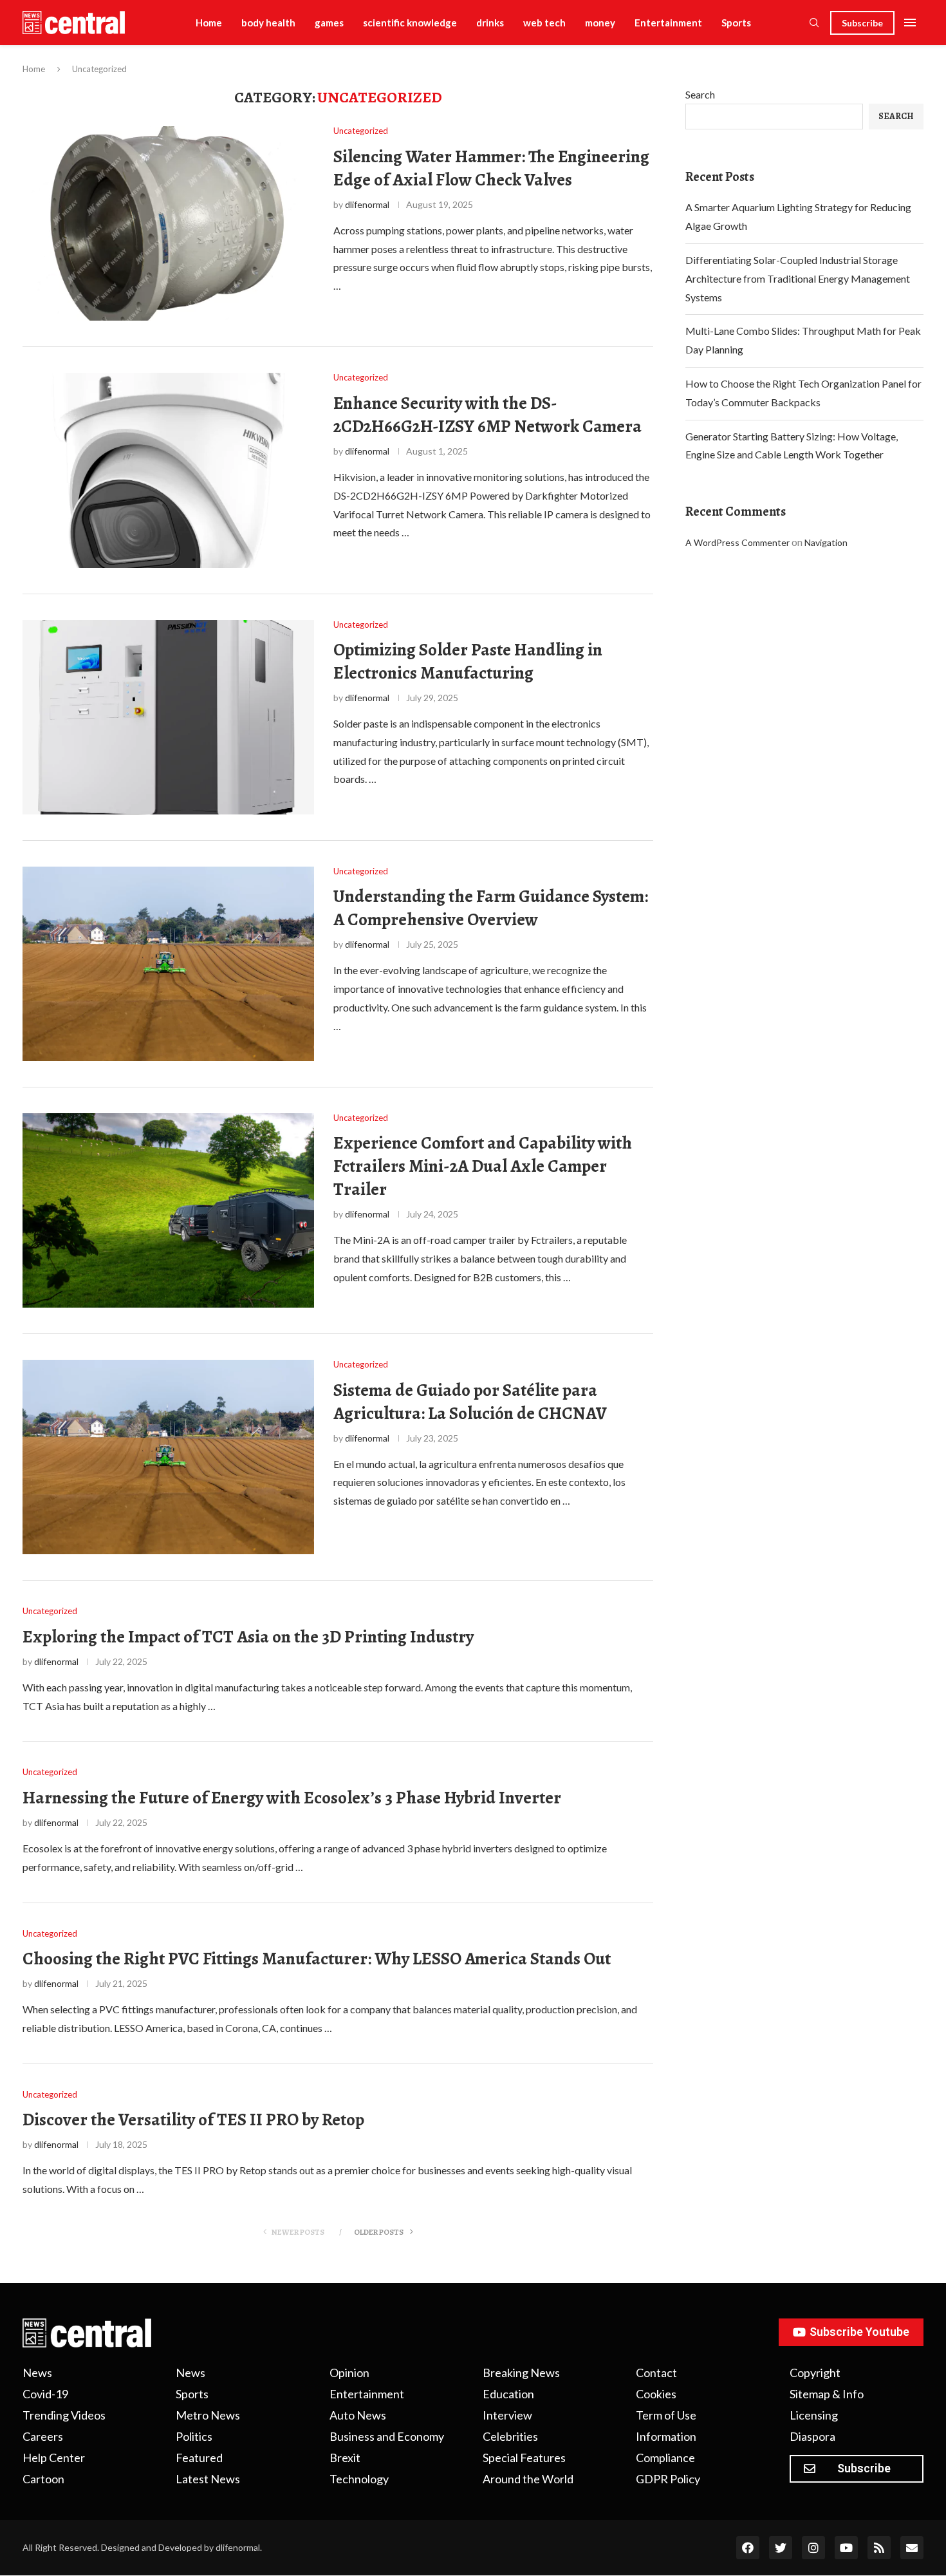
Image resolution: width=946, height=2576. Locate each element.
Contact (656, 2373)
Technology (359, 2479)
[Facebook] (748, 2548)
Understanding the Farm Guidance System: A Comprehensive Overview (491, 908)
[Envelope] (912, 2548)
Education (508, 2394)
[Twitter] (781, 2548)
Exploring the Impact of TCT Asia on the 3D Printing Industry (248, 1637)
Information (666, 2436)
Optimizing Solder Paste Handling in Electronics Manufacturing (468, 661)
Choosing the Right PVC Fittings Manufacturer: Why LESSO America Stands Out (317, 1959)
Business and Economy (387, 2436)
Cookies (656, 2394)
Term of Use (666, 2415)
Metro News (208, 2415)
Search (700, 94)
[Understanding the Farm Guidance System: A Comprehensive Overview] (168, 964)
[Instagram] (813, 2548)
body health (268, 23)
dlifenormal (367, 204)
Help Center (54, 2458)
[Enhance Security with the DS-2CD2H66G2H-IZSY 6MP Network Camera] (168, 470)
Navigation (826, 542)
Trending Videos (64, 2415)
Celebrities (510, 2436)
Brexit (345, 2458)
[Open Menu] (910, 23)
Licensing (814, 2415)
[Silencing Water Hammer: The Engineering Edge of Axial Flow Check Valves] (168, 223)
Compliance (665, 2458)
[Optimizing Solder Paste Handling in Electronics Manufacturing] (168, 717)
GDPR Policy (668, 2479)
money (600, 23)
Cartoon (43, 2479)
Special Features (524, 2458)
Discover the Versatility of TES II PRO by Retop (193, 2120)
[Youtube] (846, 2548)
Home (209, 23)
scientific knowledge (410, 23)
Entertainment (668, 23)
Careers (43, 2436)
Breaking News (521, 2373)
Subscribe (862, 23)
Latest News (208, 2479)
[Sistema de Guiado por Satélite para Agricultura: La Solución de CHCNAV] (168, 1457)
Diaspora (812, 2436)
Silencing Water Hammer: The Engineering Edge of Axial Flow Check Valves (491, 168)
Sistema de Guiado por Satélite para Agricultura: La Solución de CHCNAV (470, 1402)
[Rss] (879, 2548)
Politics (194, 2436)
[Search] (814, 24)
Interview (507, 2415)
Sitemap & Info (827, 2394)
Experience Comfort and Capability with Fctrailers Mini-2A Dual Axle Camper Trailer (483, 1166)
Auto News (358, 2415)
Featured (199, 2458)
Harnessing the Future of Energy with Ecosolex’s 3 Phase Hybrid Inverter (292, 1798)
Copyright (815, 2373)
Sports (736, 23)
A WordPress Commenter (737, 542)
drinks (490, 23)
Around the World (528, 2479)
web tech (544, 23)
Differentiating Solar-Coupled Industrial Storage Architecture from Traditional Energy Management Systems (798, 278)
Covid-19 (45, 2394)
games (329, 23)
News (37, 2373)
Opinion (349, 2373)
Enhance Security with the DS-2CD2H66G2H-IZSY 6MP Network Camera (487, 415)
